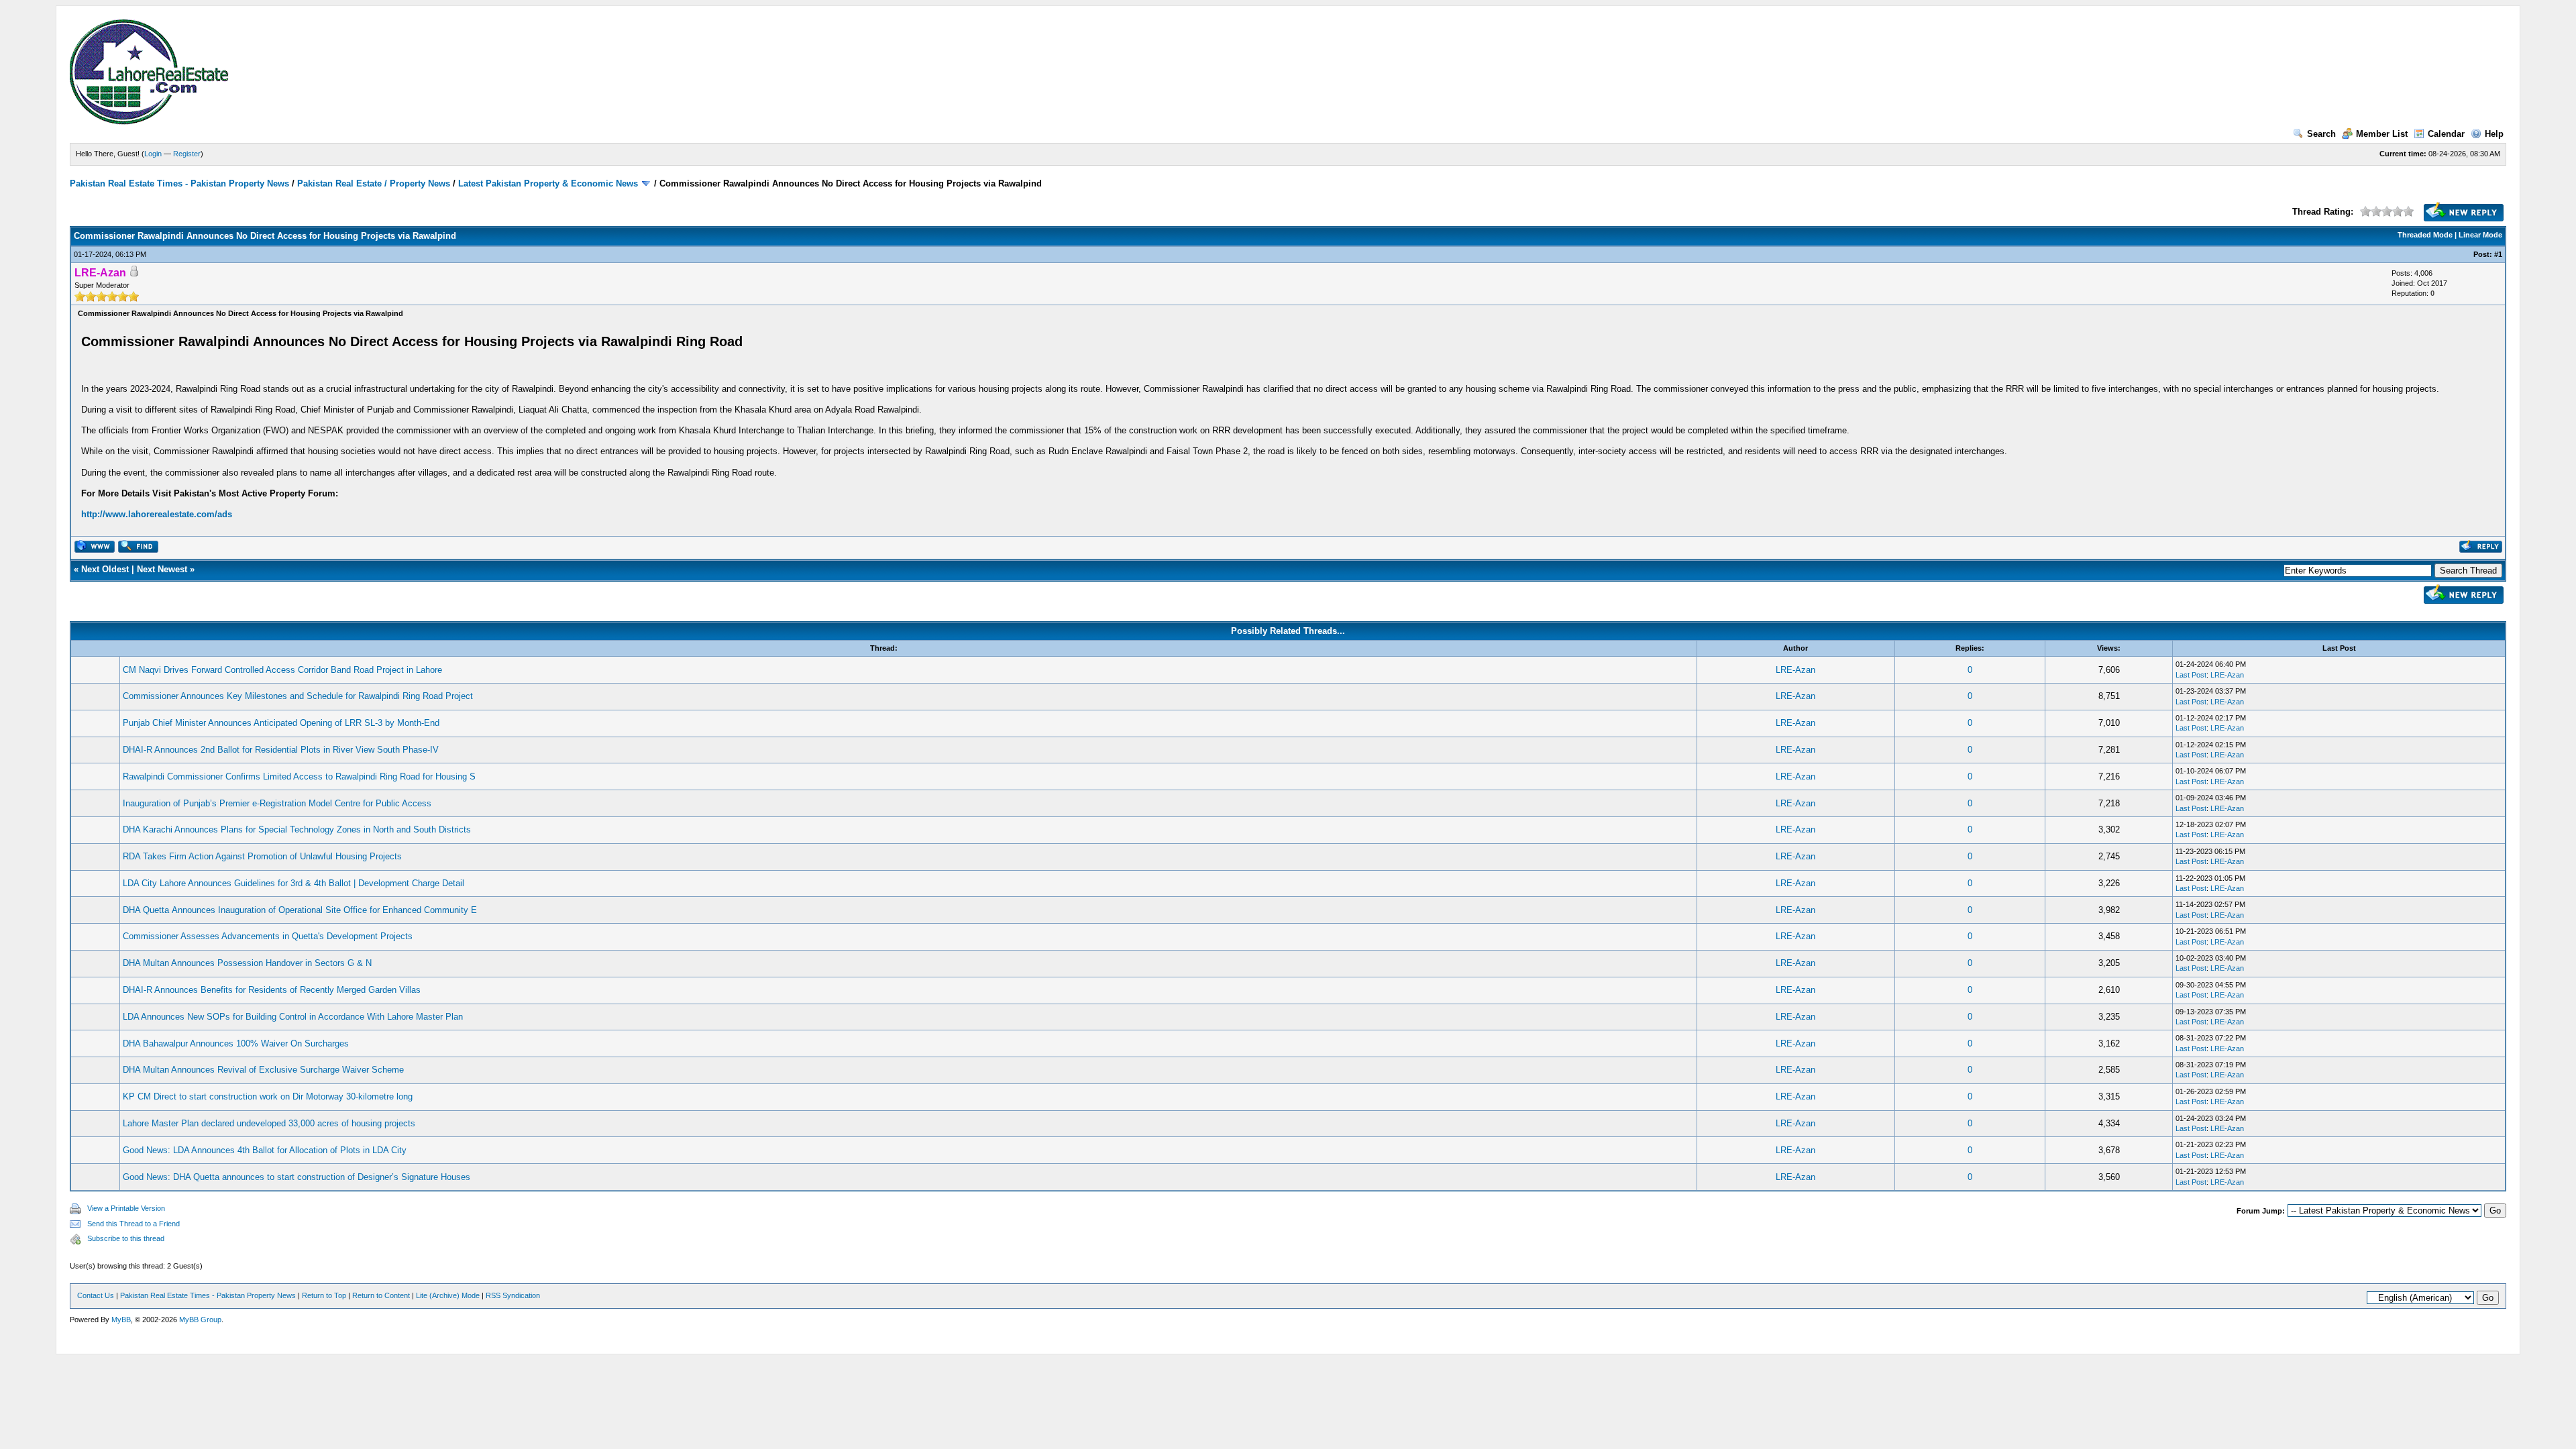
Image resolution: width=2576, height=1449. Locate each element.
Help (2494, 134)
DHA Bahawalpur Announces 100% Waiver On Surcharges (236, 1043)
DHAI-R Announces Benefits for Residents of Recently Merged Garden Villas (272, 990)
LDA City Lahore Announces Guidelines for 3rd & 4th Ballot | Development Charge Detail (293, 883)
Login (153, 154)
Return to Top (324, 1295)
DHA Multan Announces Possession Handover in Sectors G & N (247, 963)
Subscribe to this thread (126, 1238)
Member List (2382, 134)
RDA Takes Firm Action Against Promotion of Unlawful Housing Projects (262, 856)
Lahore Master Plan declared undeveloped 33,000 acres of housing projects (269, 1123)
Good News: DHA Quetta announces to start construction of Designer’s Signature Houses (297, 1177)
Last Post (2191, 675)
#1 (2498, 254)
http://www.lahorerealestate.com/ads (157, 514)
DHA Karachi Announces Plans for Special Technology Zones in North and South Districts (297, 829)
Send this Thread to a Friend (133, 1224)
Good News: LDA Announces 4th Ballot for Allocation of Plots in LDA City (265, 1150)
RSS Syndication (513, 1295)
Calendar (2446, 134)
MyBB (121, 1320)
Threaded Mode (2425, 235)
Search (2321, 134)
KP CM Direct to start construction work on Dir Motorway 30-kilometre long (268, 1096)
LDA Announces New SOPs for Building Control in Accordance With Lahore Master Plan (293, 1017)
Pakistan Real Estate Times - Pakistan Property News (181, 183)
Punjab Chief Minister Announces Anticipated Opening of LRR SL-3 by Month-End (281, 723)
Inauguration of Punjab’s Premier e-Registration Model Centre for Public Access (277, 803)
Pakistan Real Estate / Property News (374, 183)
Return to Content (381, 1295)
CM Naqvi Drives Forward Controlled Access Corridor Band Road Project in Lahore (282, 670)
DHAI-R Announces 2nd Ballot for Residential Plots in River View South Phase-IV (281, 750)
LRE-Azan (1795, 670)
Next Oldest (105, 569)
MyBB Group (200, 1320)
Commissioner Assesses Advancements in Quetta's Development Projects (268, 936)
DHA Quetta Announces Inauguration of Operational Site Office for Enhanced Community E (300, 910)
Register (187, 154)
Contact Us (96, 1295)
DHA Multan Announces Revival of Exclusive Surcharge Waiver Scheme (263, 1070)
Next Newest (162, 569)
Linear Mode (2480, 235)
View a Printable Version (126, 1208)
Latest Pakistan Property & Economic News (548, 183)
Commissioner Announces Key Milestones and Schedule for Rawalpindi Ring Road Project (298, 696)
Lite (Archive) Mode (448, 1295)
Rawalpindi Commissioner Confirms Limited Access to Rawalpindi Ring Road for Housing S (299, 776)
